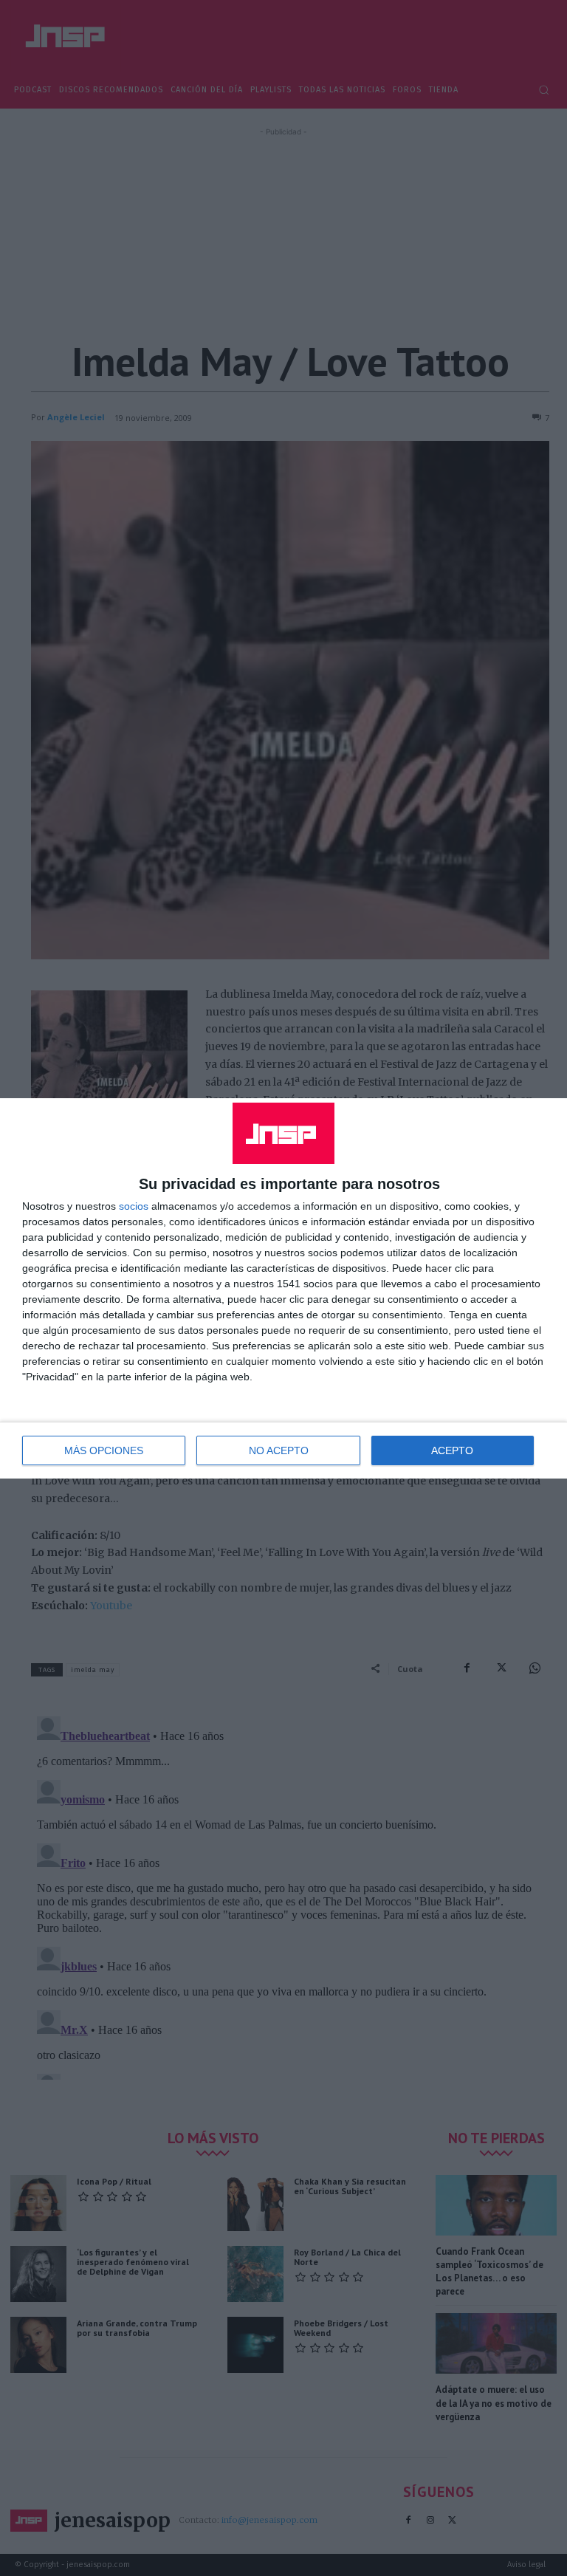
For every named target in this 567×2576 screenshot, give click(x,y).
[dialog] (283, 1288)
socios (134, 1206)
